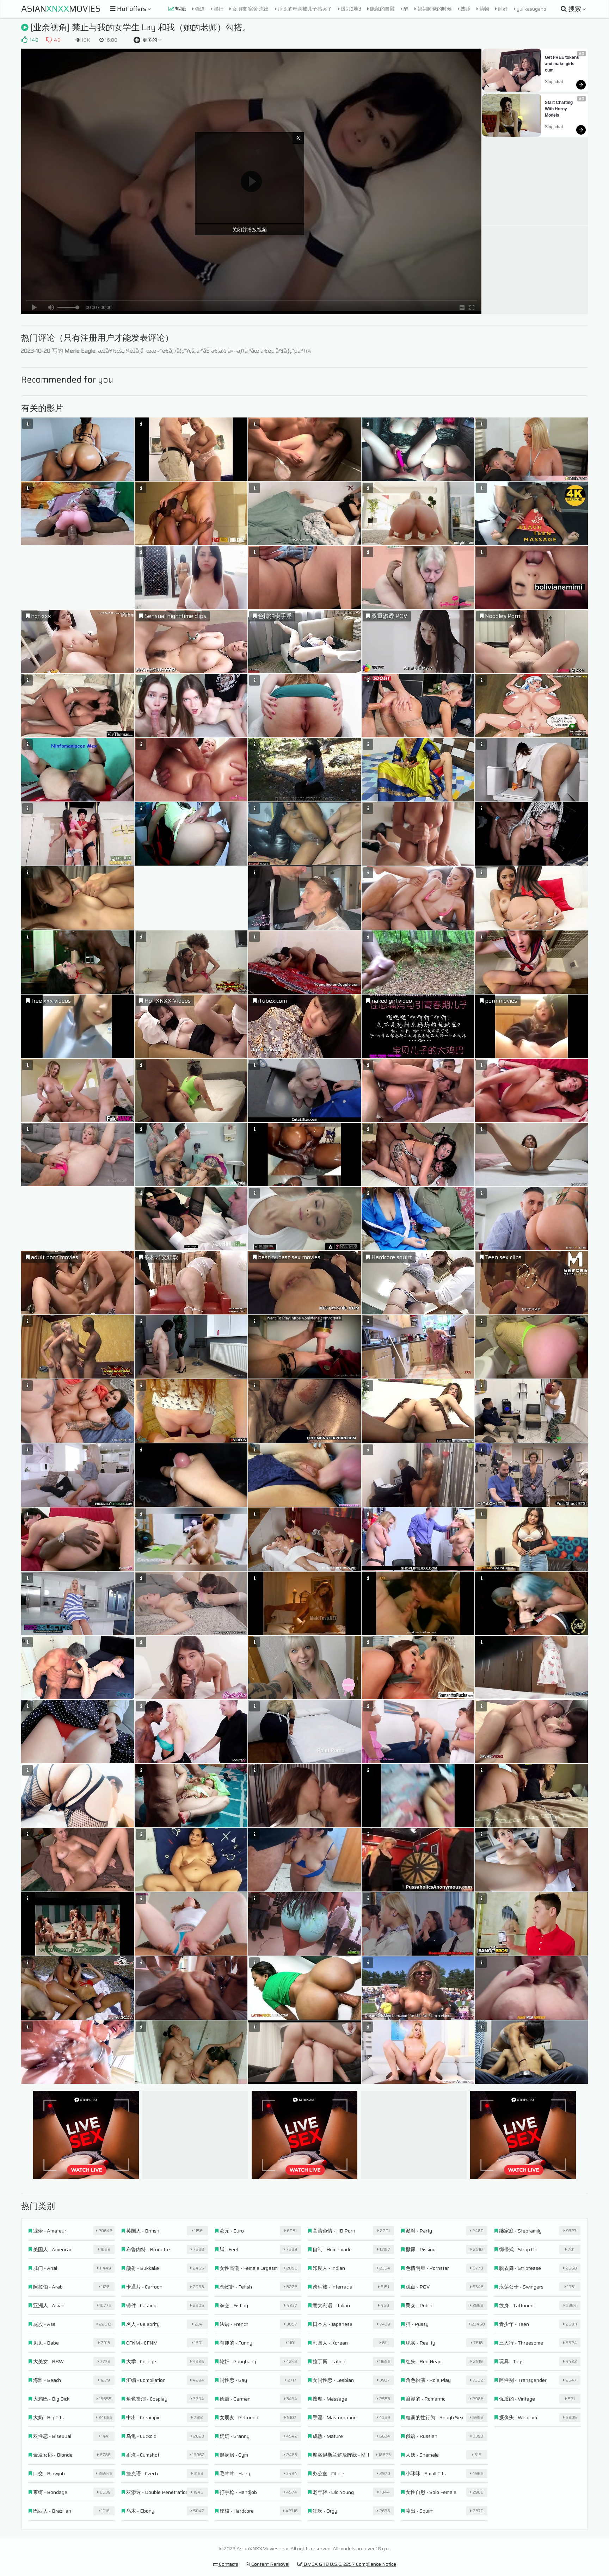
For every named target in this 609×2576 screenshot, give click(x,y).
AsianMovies (61, 9)
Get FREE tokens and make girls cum (562, 64)
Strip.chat (554, 82)
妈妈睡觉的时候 (434, 9)
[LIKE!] (24, 40)
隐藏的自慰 (382, 9)
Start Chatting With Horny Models (559, 109)
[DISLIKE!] (49, 40)
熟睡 (465, 9)
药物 (484, 9)
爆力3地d (350, 9)
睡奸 (502, 9)
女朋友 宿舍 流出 (250, 9)
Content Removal (270, 2564)
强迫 (199, 9)
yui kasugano (531, 9)
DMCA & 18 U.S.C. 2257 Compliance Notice (349, 2564)
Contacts (228, 2564)
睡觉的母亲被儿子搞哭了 (304, 9)
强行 (218, 9)
